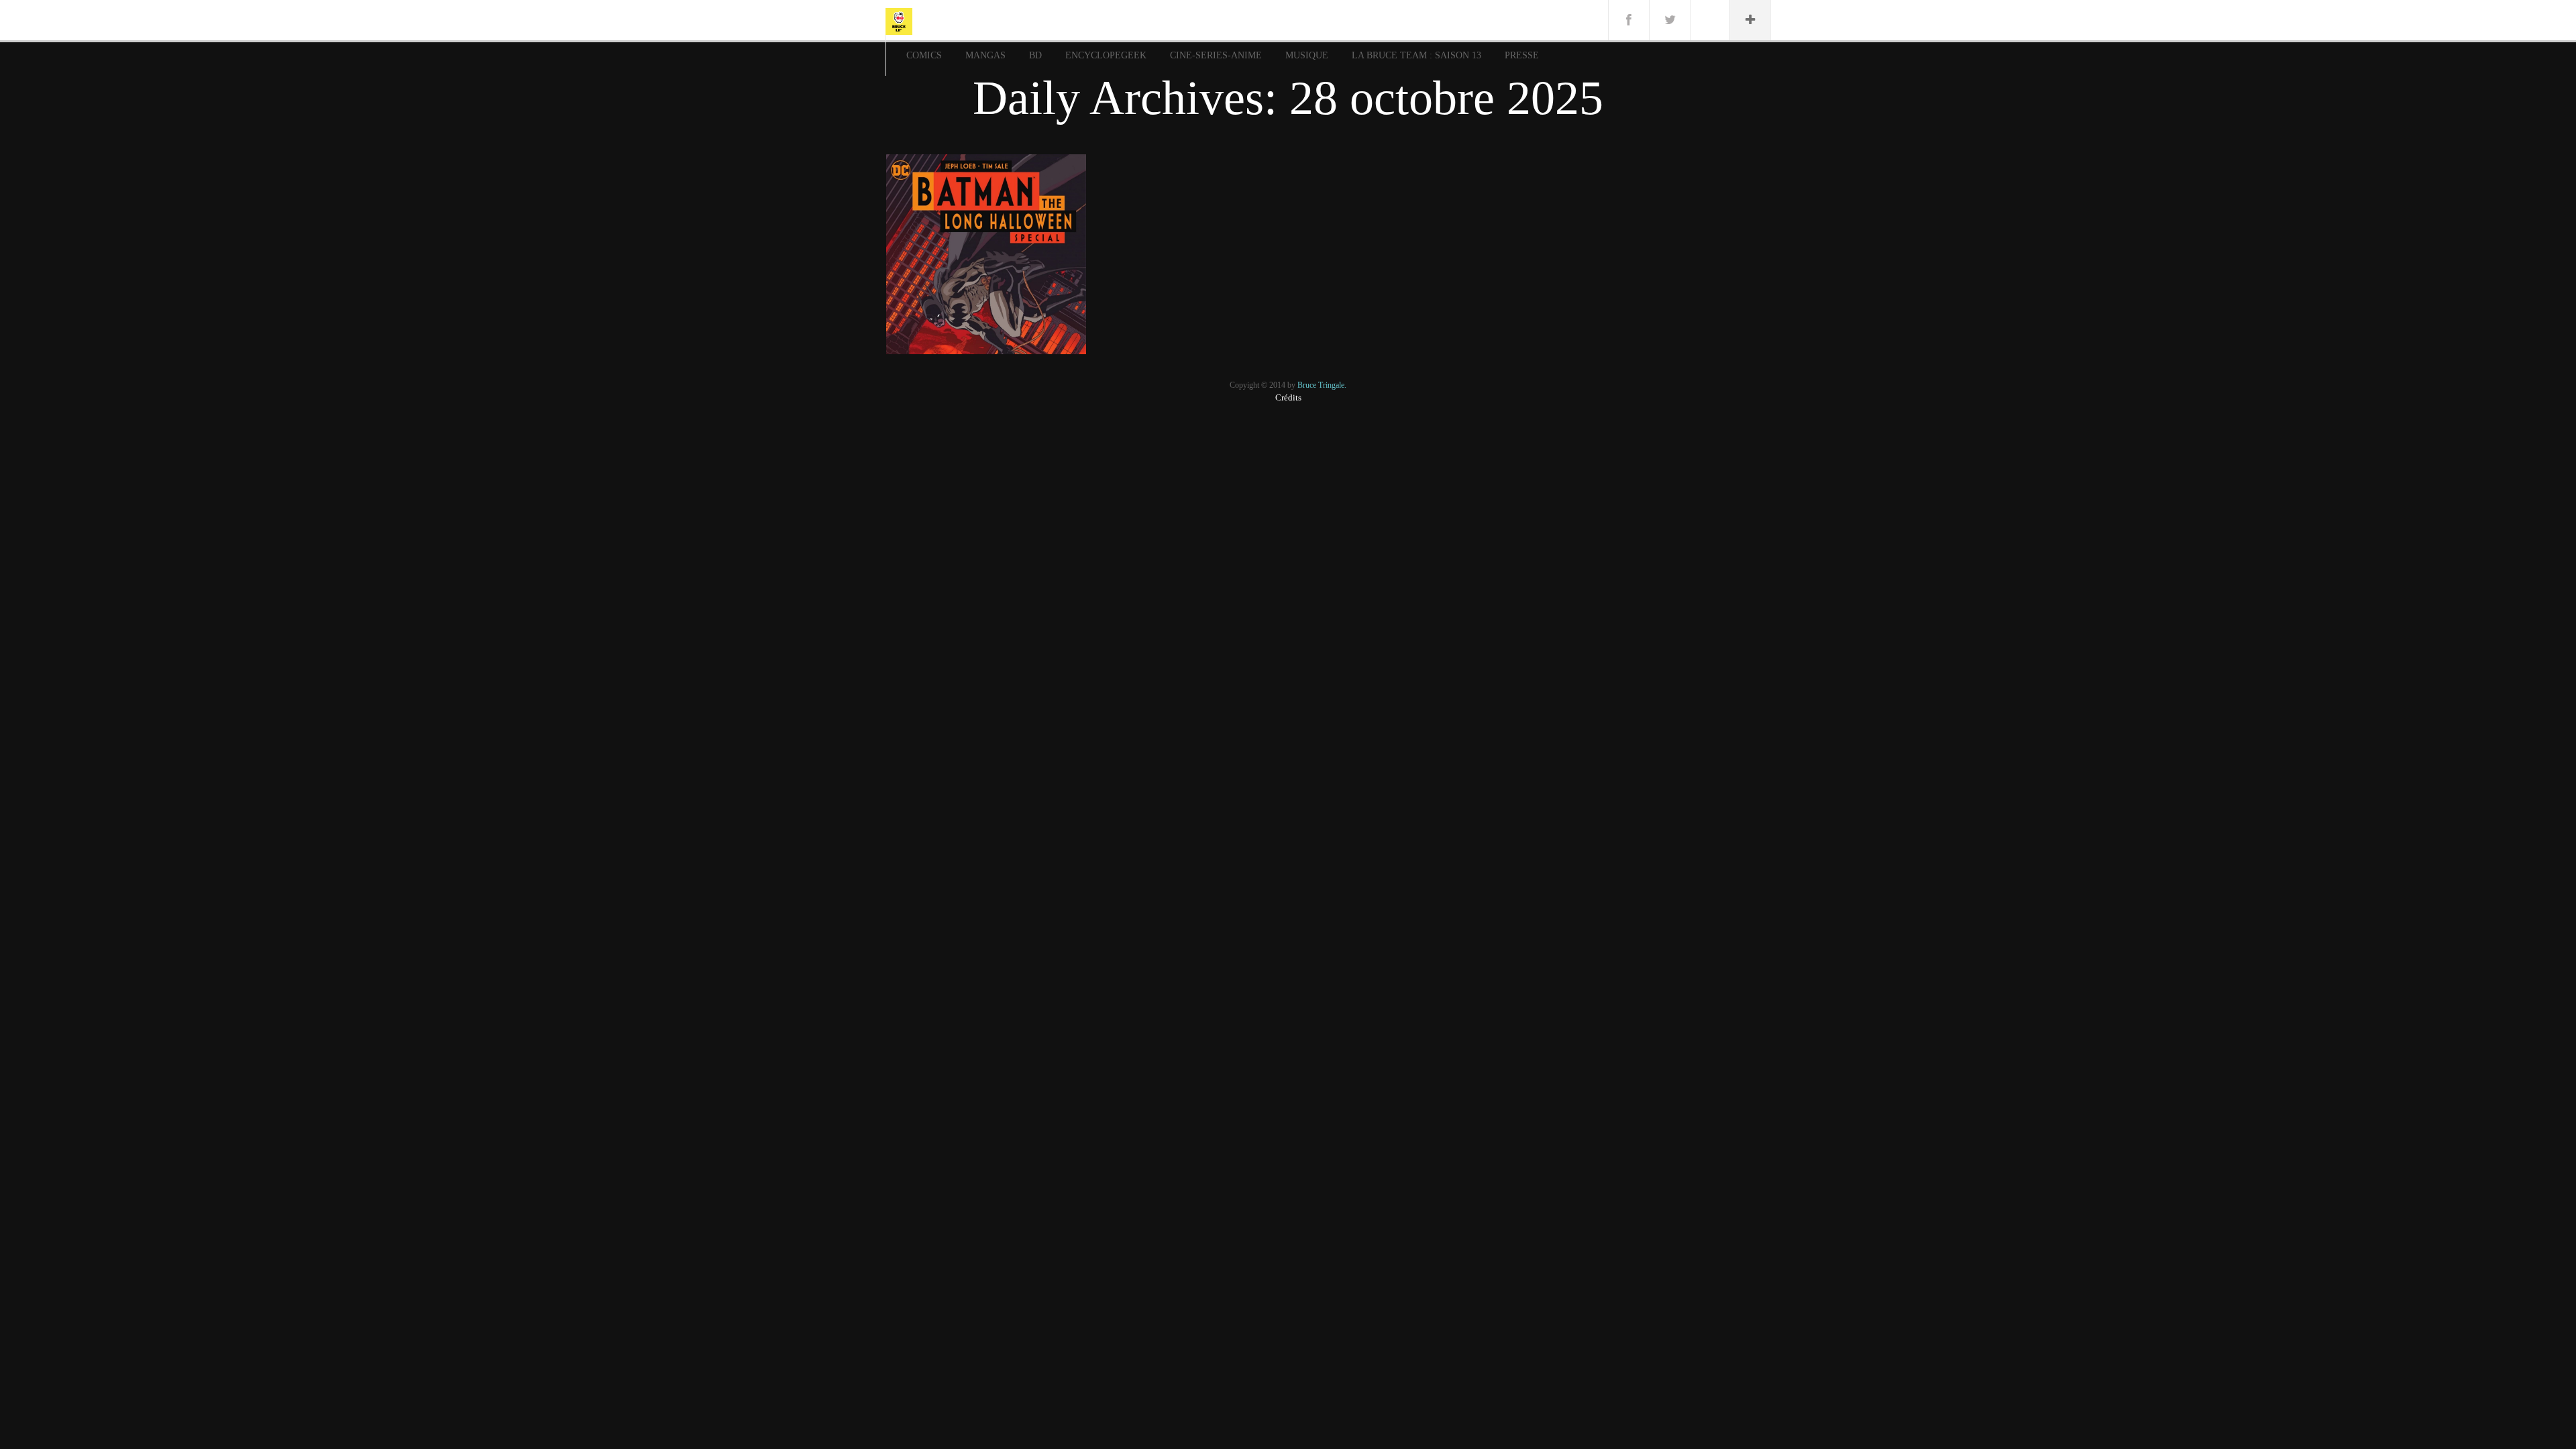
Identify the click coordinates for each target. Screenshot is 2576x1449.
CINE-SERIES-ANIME (1216, 55)
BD (1035, 55)
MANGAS (985, 55)
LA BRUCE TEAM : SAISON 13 (1416, 55)
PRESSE (1522, 55)
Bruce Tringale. (1322, 385)
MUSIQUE (1307, 55)
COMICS (924, 55)
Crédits (1288, 397)
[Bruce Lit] (899, 20)
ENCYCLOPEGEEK (1106, 55)
